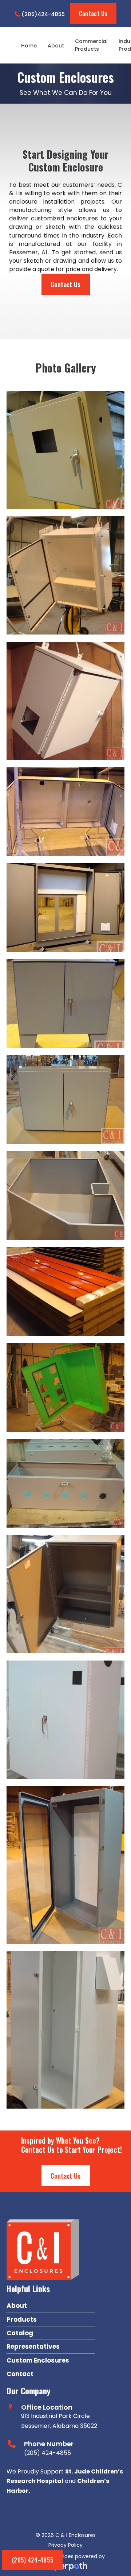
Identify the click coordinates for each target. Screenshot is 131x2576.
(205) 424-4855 (33, 2560)
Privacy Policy (65, 2545)
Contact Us (93, 14)
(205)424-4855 (42, 14)
